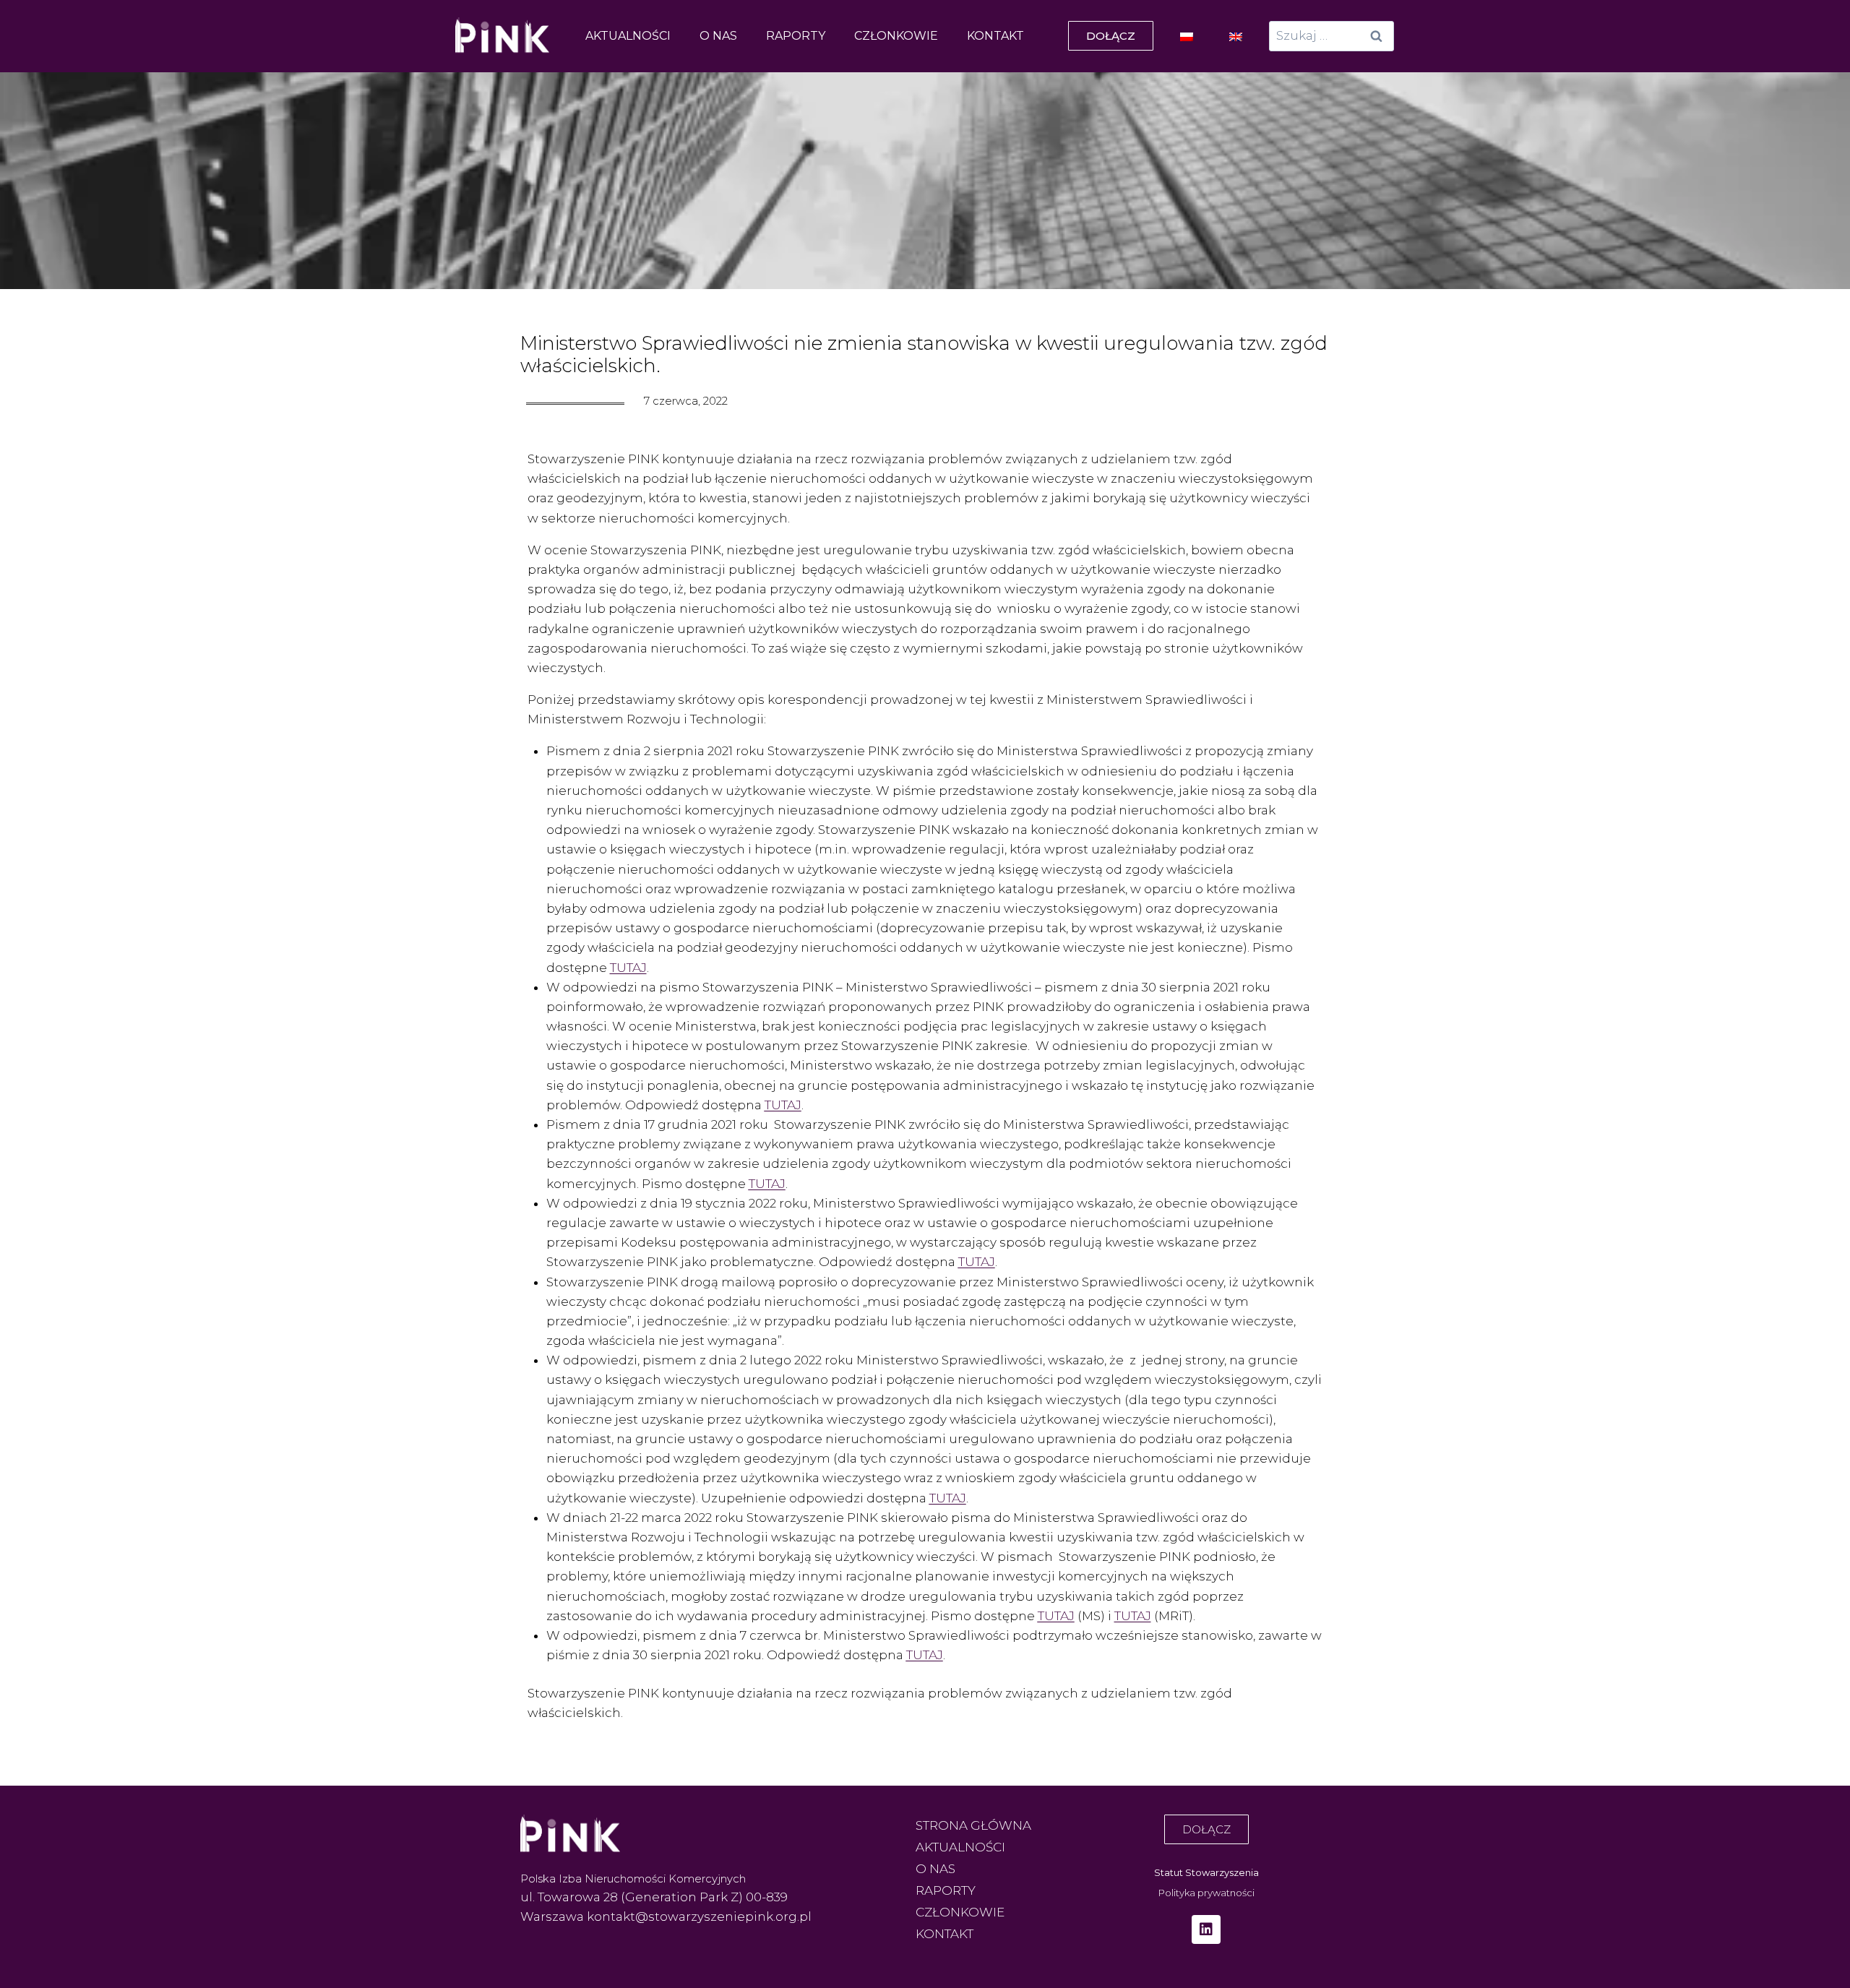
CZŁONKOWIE (896, 36)
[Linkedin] (1206, 1929)
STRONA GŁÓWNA (973, 1825)
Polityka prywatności (1206, 1893)
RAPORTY (796, 36)
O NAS (718, 36)
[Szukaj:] (1331, 35)
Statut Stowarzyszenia (1206, 1872)
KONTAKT (995, 36)
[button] (1111, 36)
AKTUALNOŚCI (628, 36)
